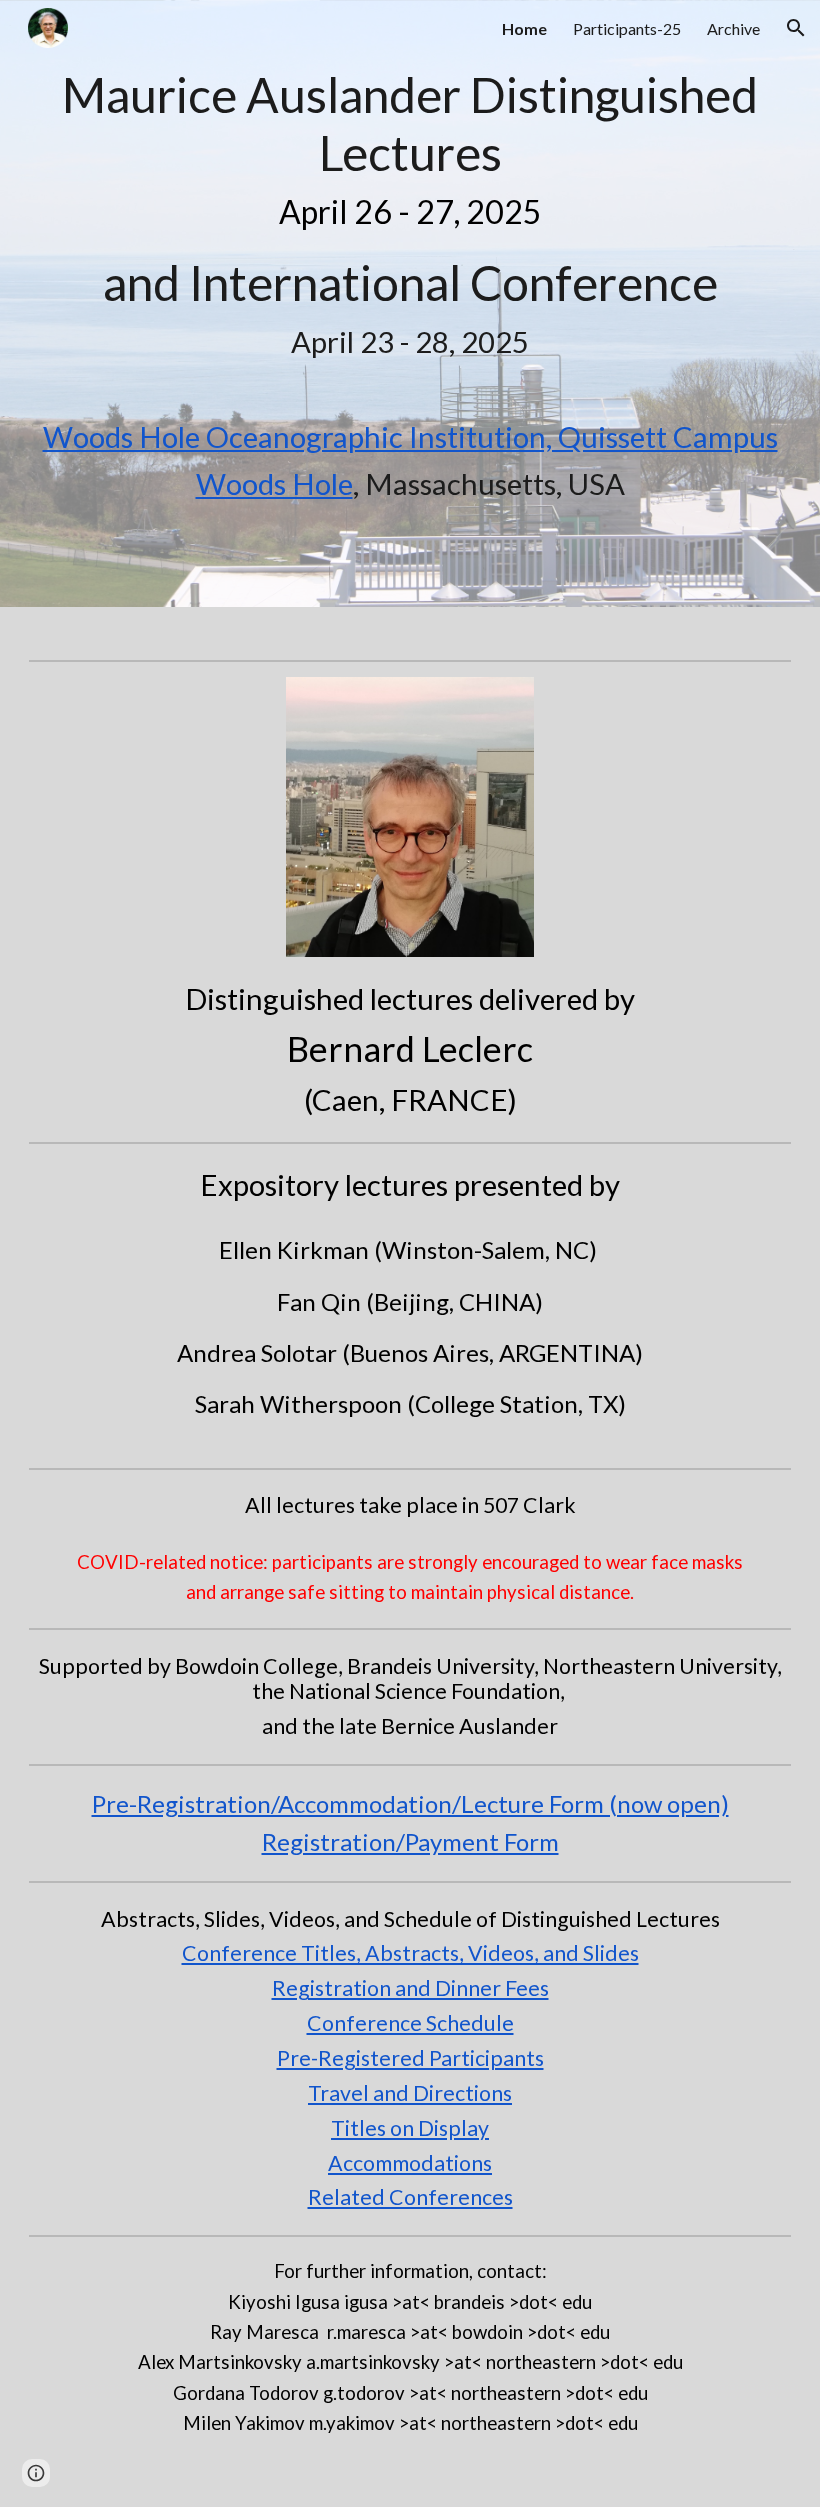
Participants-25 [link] (627, 28)
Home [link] (524, 28)
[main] (410, 212)
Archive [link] (733, 28)
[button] (796, 28)
